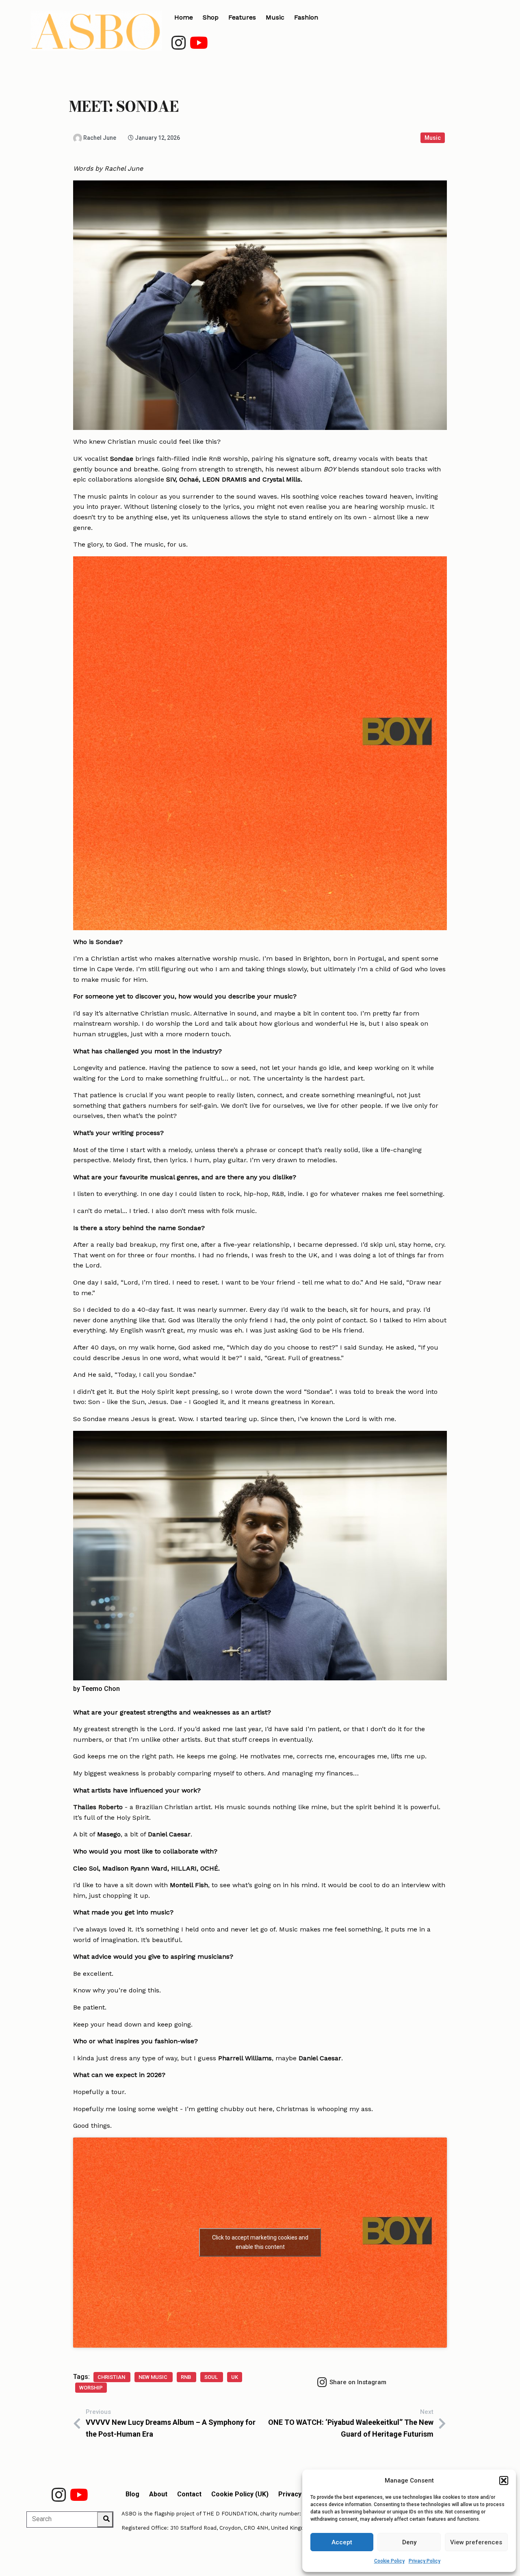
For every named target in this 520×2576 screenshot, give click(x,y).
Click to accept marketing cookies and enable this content (260, 2242)
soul (212, 2377)
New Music (154, 2377)
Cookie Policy (389, 2561)
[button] (504, 2481)
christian (112, 2377)
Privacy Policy (425, 2561)
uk (235, 2377)
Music (433, 138)
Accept (342, 2542)
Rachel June (124, 168)
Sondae (122, 459)
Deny (409, 2542)
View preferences (476, 2542)
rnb (186, 2377)
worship (91, 2388)
